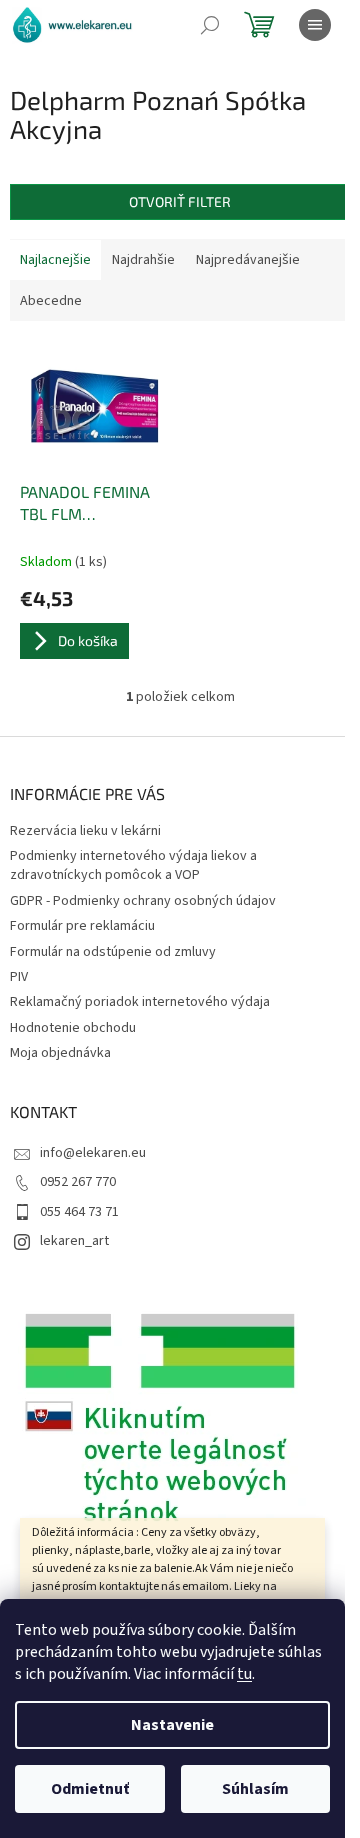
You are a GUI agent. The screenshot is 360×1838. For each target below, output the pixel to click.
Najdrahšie (143, 260)
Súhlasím (255, 1789)
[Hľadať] (210, 25)
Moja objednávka (60, 1053)
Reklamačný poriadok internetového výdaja (140, 1002)
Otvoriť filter (180, 201)
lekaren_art (74, 1241)
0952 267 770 (78, 1182)
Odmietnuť (90, 1789)
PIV (19, 977)
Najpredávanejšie (248, 260)
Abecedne (51, 301)
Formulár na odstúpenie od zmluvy (113, 952)
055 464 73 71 (79, 1212)
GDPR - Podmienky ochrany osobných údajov (143, 901)
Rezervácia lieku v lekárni (85, 831)
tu (244, 1674)
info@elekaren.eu (93, 1153)
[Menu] (315, 25)
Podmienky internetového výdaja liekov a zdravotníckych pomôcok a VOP (133, 865)
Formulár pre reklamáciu (82, 926)
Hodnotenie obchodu (73, 1028)
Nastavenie (172, 1725)
